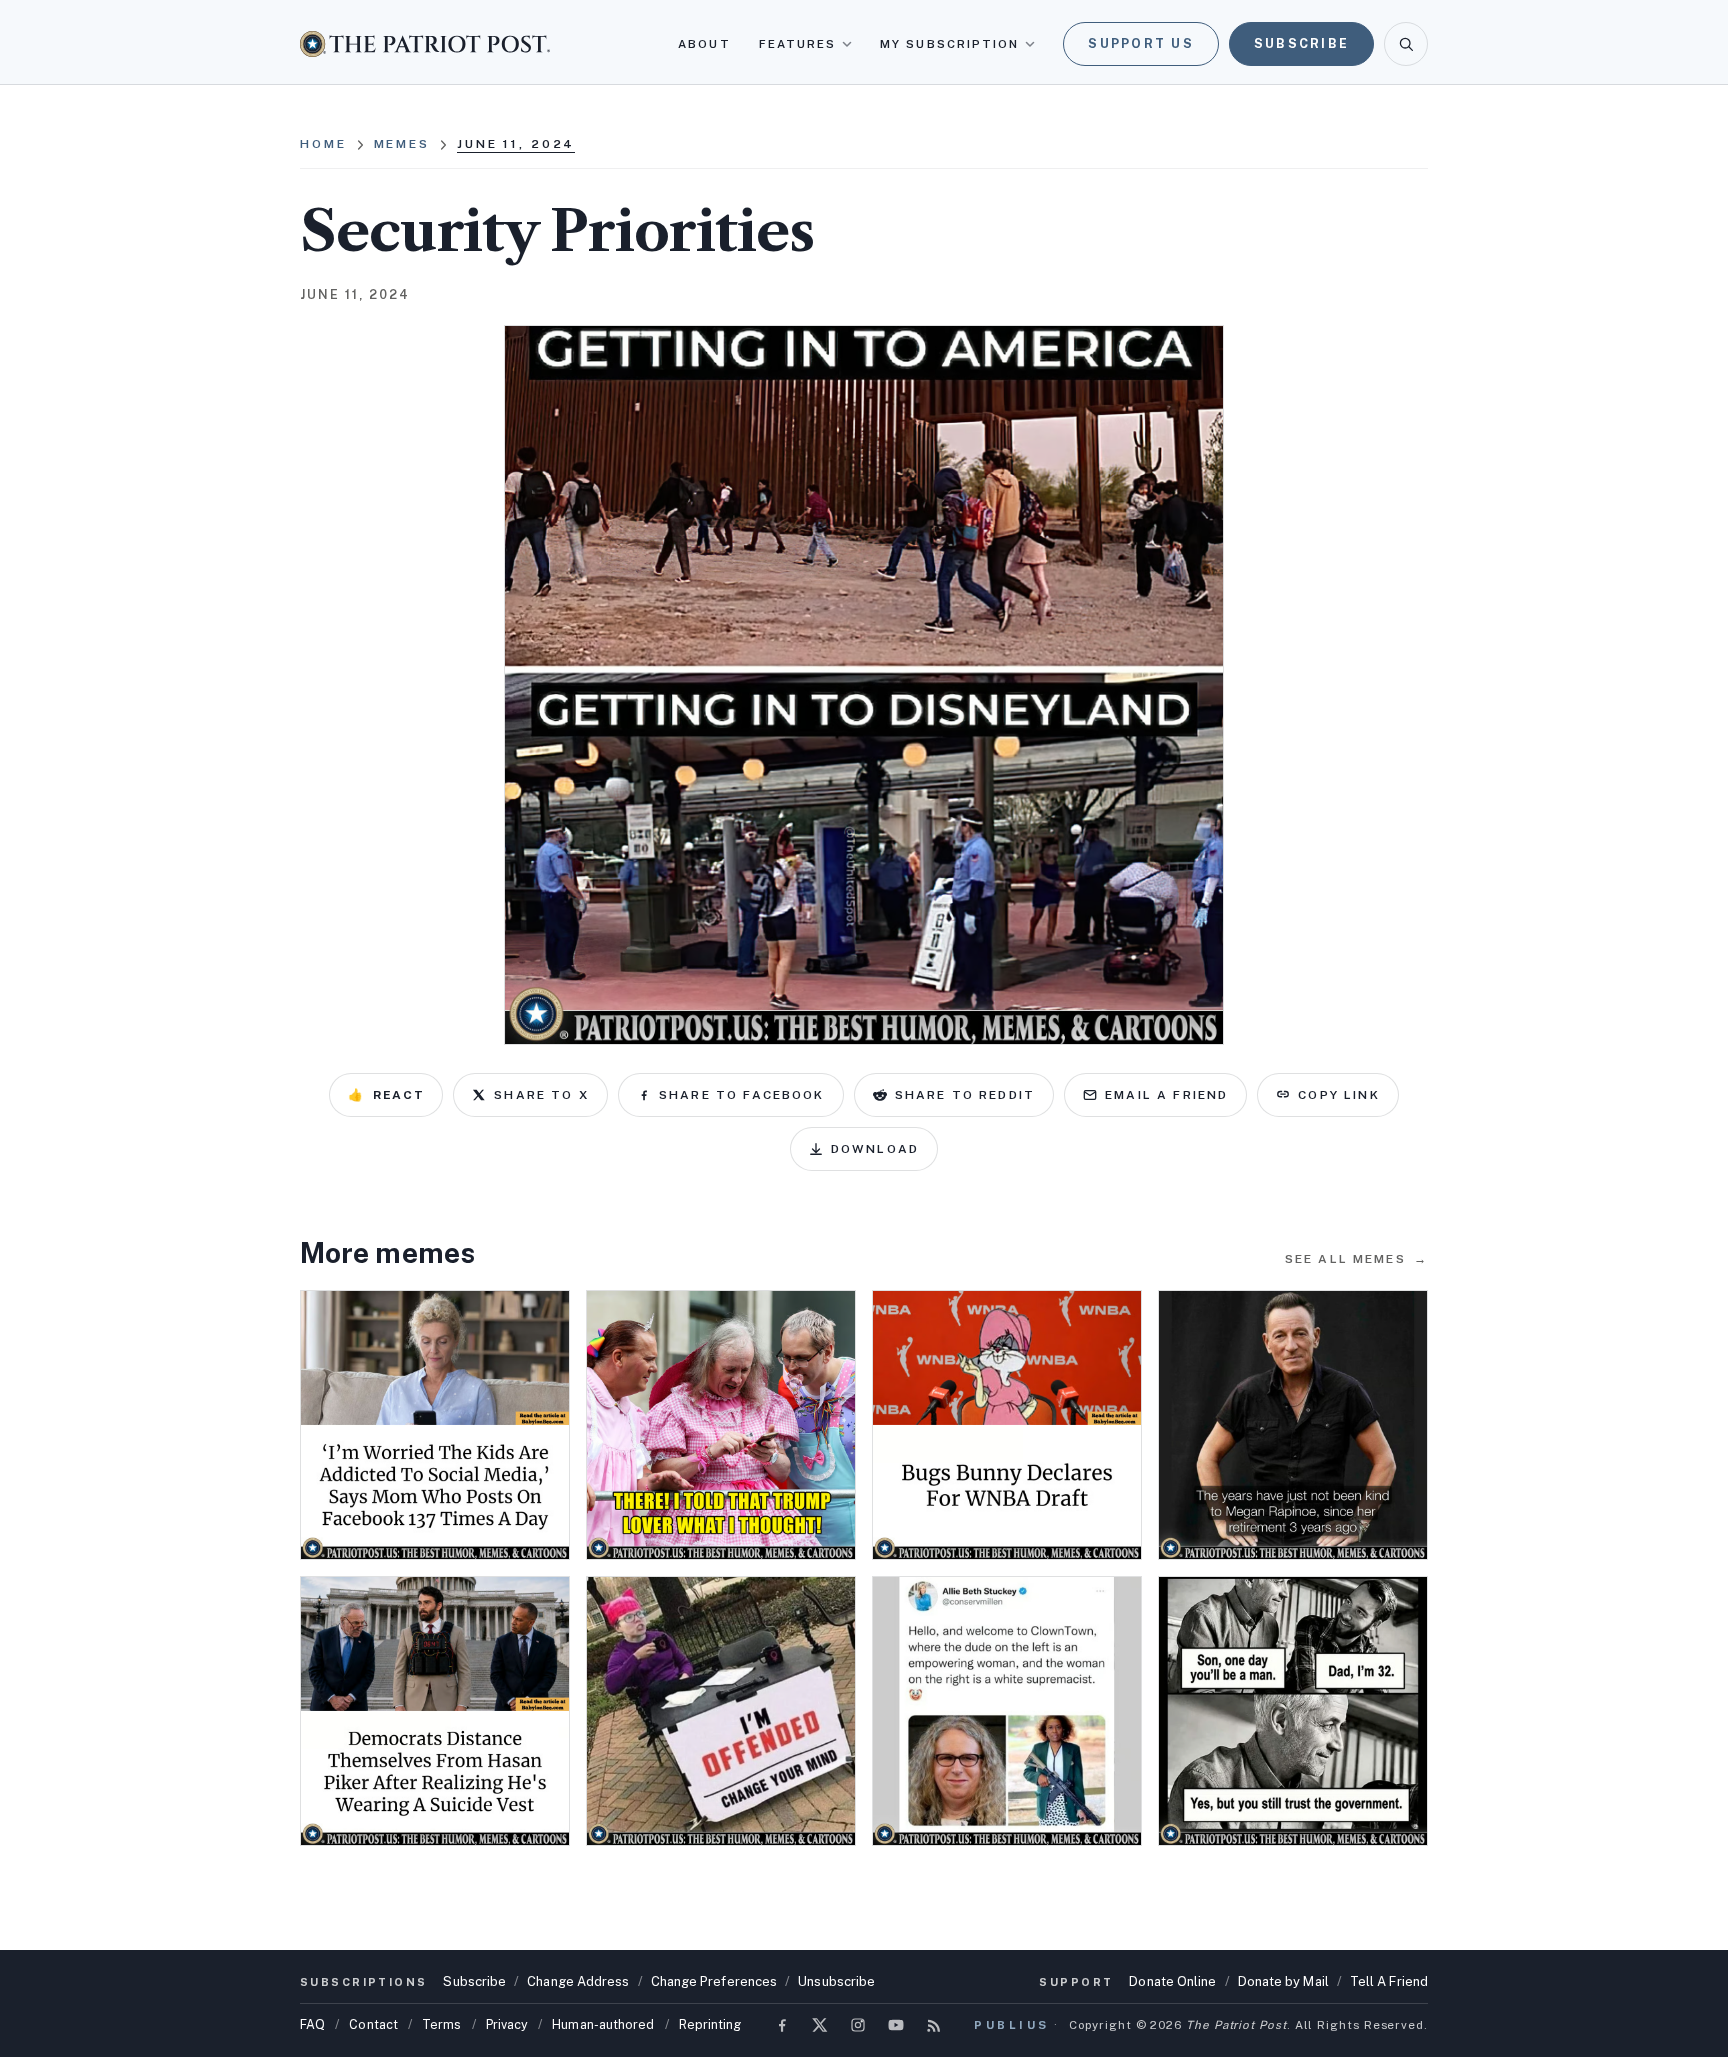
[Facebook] (782, 2025)
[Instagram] (858, 2025)
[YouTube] (896, 2025)
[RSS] (934, 2025)
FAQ (312, 2024)
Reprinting (710, 2024)
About (704, 44)
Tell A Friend (1389, 1981)
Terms (441, 2024)
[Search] (1406, 44)
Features (798, 44)
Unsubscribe (836, 1981)
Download (875, 1149)
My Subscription (949, 44)
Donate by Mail (1283, 1981)
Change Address (578, 1981)
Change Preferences (714, 1981)
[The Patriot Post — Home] (425, 43)
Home (323, 144)
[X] (820, 2025)
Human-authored (603, 2024)
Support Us (1141, 43)
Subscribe (1301, 43)
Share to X (541, 1095)
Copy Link (1338, 1095)
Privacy (507, 2024)
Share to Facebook (742, 1095)
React (386, 1095)
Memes (402, 144)
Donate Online (1172, 1981)
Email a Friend (1166, 1095)
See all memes (1356, 1259)
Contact (373, 2024)
